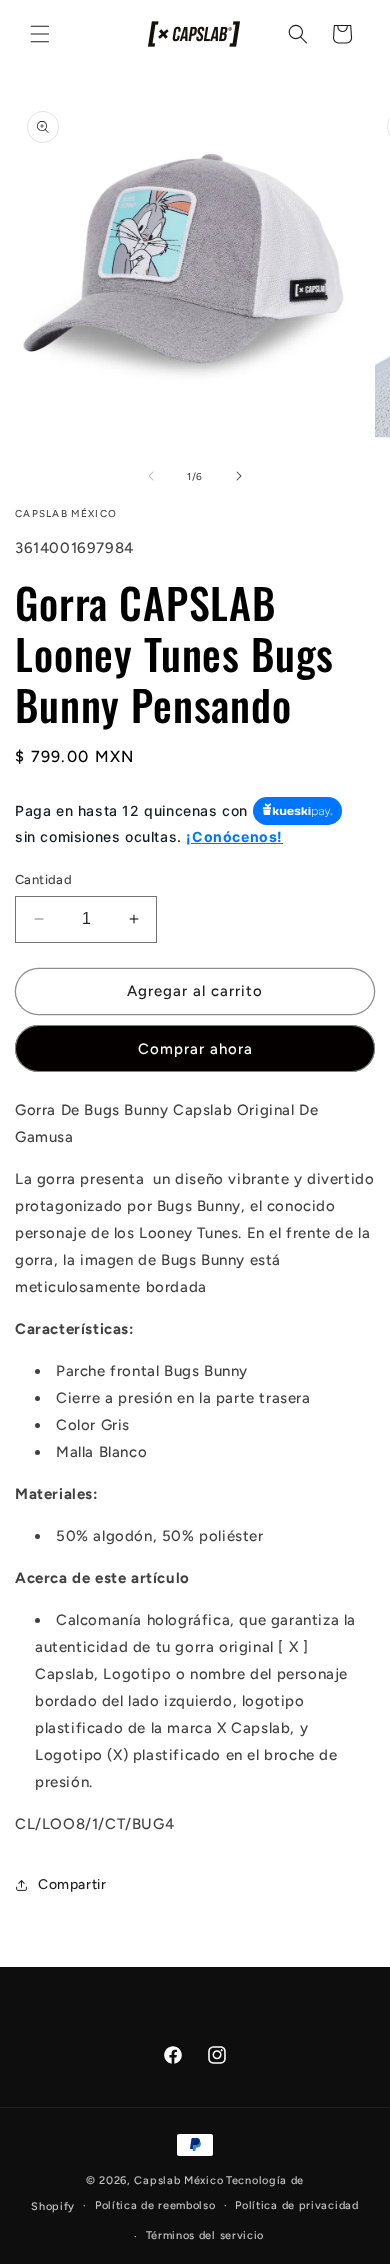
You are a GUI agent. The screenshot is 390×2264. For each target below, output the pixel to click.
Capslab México (178, 2180)
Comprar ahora (195, 1049)
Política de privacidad (296, 2205)
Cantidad (43, 879)
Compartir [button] (72, 1884)
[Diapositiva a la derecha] (239, 476)
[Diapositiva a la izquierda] (151, 476)
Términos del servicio (205, 2235)
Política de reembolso (155, 2205)
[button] (40, 34)
